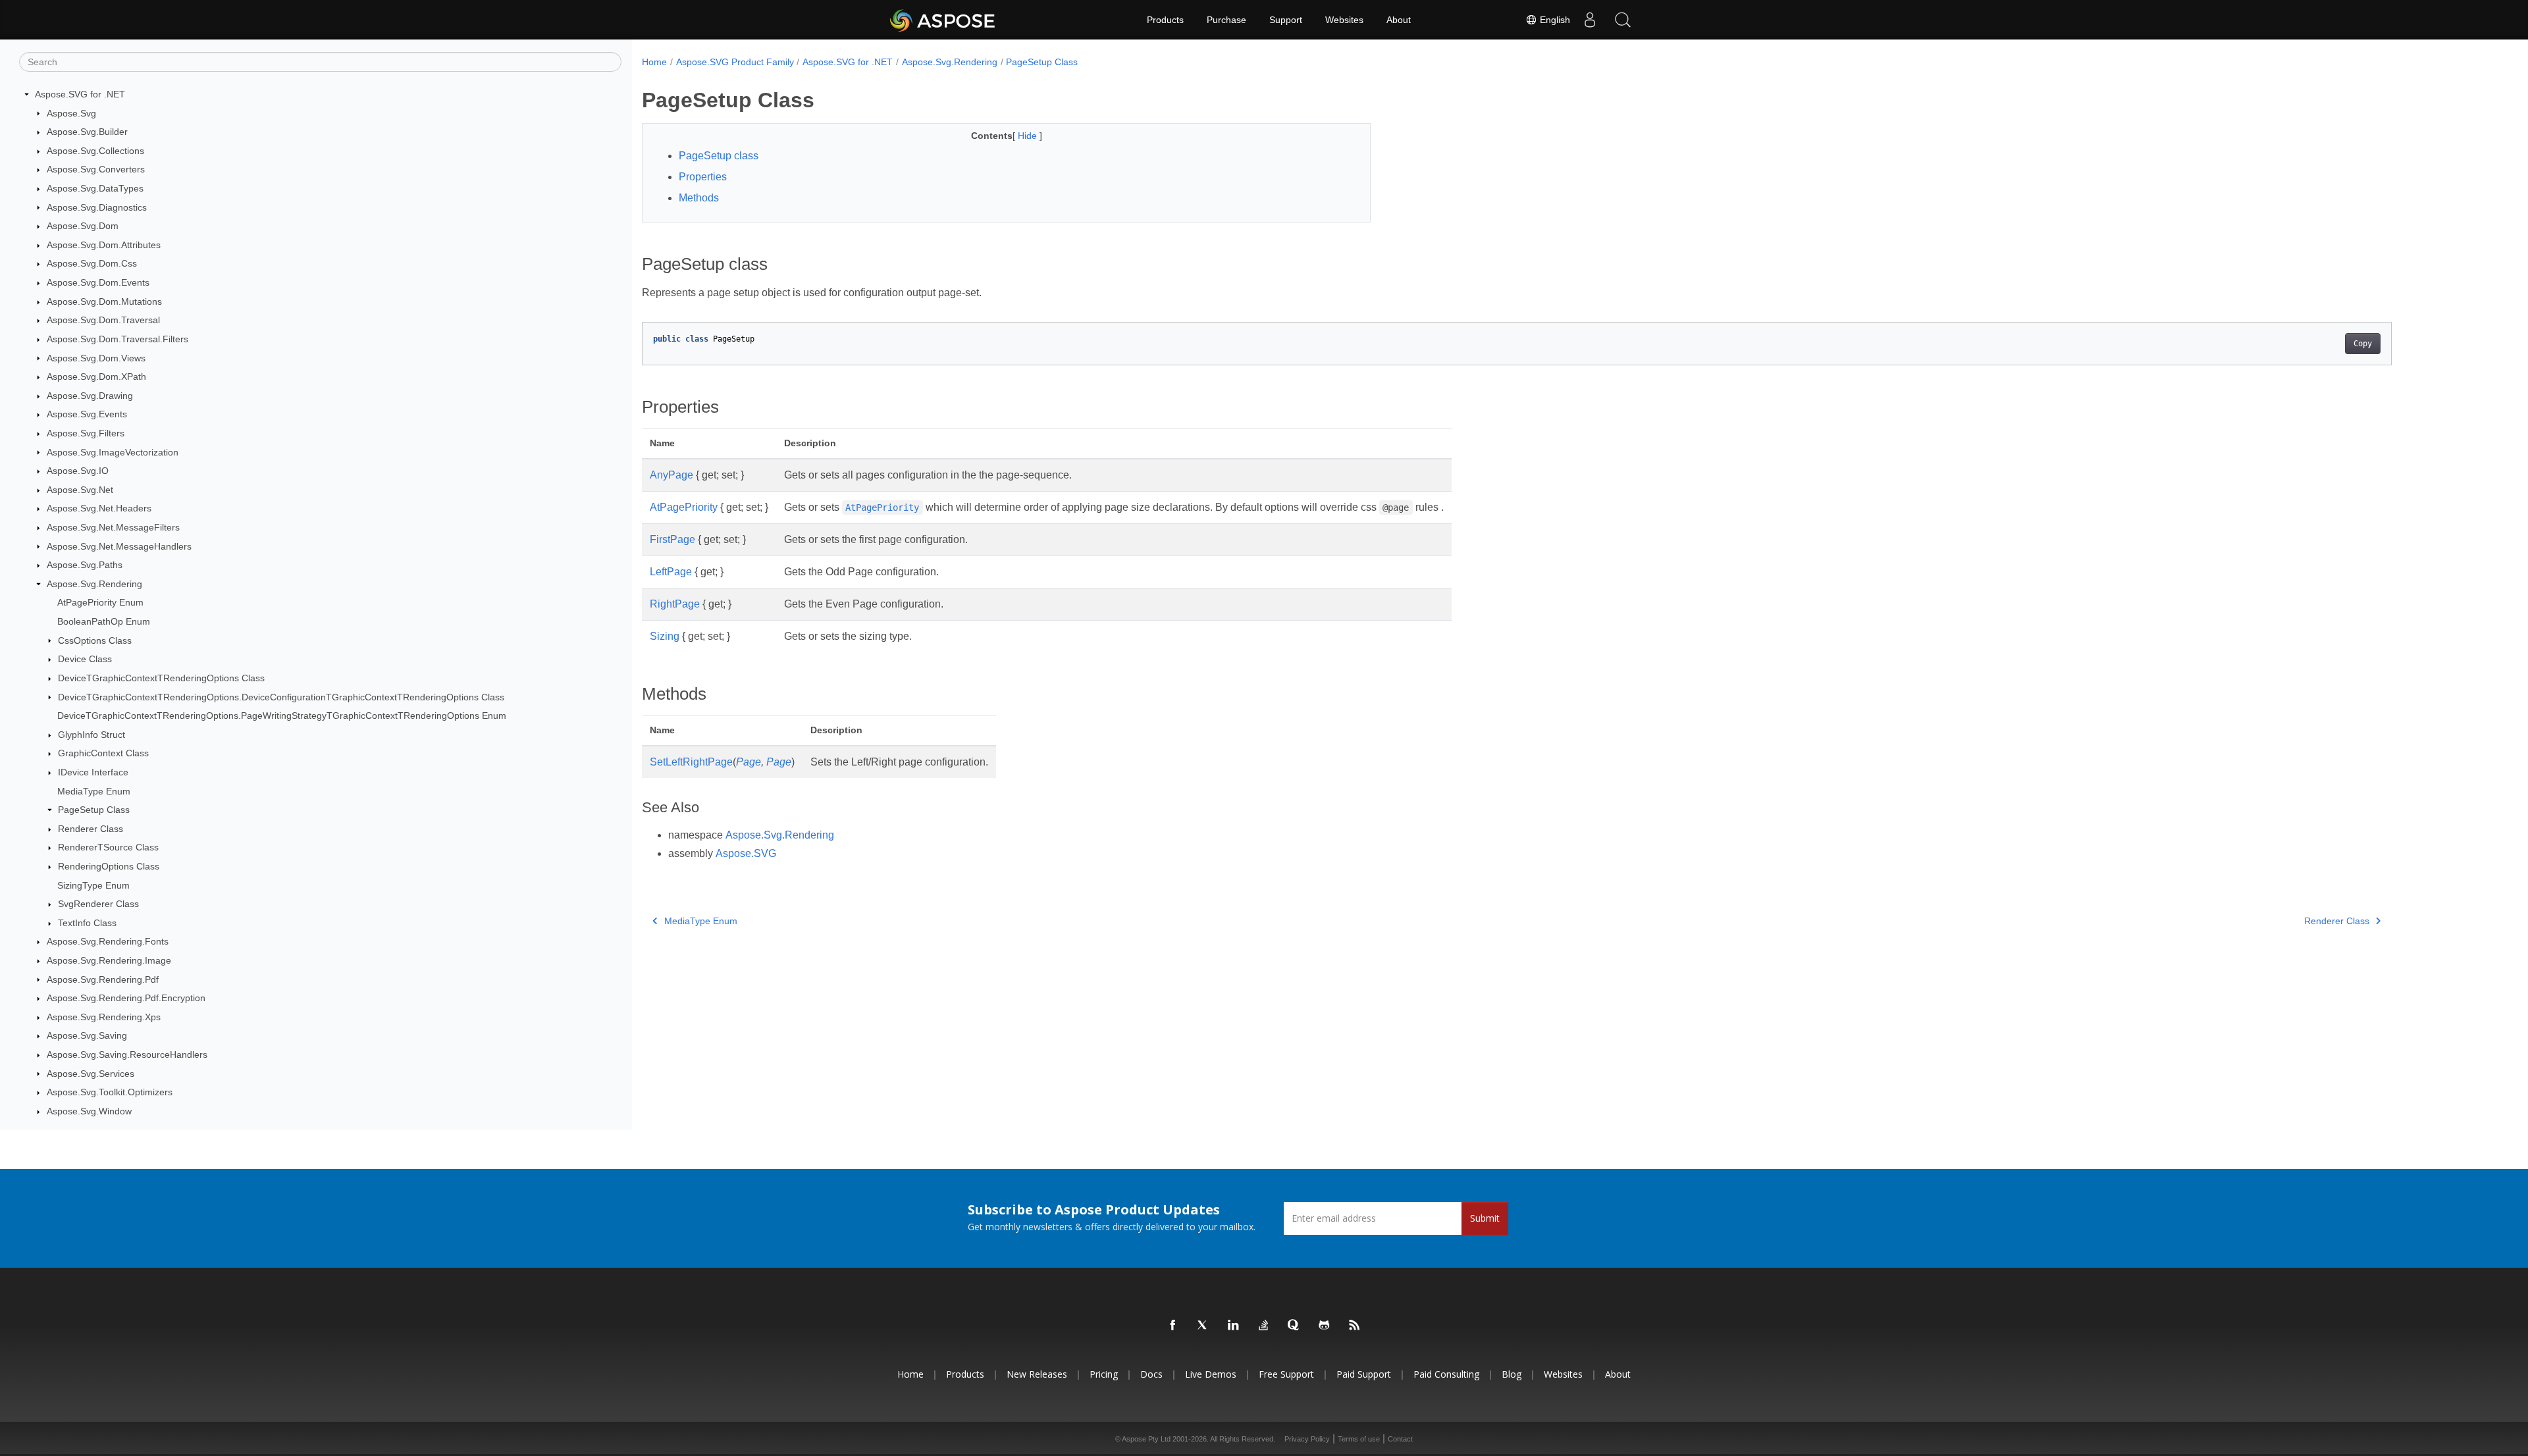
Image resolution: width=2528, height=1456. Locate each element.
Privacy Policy (1307, 1439)
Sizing (665, 636)
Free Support (1286, 1374)
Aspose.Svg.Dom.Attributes (104, 245)
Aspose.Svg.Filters (86, 433)
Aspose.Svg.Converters (96, 169)
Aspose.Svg (71, 113)
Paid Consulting (1446, 1374)
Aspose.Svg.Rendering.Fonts (108, 941)
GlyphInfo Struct (92, 735)
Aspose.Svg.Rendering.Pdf (103, 979)
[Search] (1623, 20)
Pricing (1104, 1374)
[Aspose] (943, 20)
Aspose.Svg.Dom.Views (96, 358)
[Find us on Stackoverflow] (1264, 1326)
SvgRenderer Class (98, 904)
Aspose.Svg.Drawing (90, 396)
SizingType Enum (93, 885)
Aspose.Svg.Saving (87, 1035)
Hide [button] (1029, 136)
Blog (1512, 1374)
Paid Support (1364, 1374)
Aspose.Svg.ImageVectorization (113, 452)
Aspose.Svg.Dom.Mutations (104, 301)
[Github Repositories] (1325, 1326)
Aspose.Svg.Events (87, 414)
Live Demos (1211, 1374)
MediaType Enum (94, 791)
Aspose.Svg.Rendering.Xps (104, 1017)
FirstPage (672, 539)
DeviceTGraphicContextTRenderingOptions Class (161, 678)
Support (1286, 20)
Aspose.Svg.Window (89, 1111)
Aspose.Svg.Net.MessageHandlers (119, 546)
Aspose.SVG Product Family (735, 62)
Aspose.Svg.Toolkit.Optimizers (110, 1092)
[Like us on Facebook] (1173, 1326)
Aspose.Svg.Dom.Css (92, 263)
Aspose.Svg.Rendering (94, 584)
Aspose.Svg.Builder (87, 132)
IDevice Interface (93, 772)
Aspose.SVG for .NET (80, 94)
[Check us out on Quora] (1294, 1326)
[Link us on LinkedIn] (1234, 1326)
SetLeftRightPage (691, 762)
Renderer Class (91, 829)
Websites (1344, 20)
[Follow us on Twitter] (1203, 1326)
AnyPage (671, 475)
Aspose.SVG (746, 853)
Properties (703, 177)
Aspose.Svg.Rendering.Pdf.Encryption (126, 998)
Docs (1151, 1374)
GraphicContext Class (103, 753)
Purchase (1226, 20)
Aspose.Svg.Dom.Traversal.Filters (118, 339)
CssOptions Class (95, 640)
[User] (1590, 20)
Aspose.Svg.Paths (85, 565)
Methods (699, 198)
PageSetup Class (94, 810)
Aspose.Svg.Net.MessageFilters (113, 527)
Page (749, 762)
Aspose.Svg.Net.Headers (99, 508)
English (1554, 20)
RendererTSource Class (108, 847)
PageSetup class (719, 156)
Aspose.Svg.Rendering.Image (109, 960)
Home (654, 62)
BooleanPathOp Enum (104, 621)
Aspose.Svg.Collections (95, 151)
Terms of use (1359, 1439)
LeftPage (671, 572)
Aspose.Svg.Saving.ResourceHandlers (127, 1054)
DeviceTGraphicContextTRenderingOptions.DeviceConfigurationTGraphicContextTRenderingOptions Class (281, 697)
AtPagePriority (684, 507)
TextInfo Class (87, 923)
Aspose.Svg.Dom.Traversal (103, 320)
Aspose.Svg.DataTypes (95, 188)
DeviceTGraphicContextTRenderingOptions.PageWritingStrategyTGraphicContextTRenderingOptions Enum (282, 715)
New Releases (1037, 1374)
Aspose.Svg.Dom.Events (98, 282)
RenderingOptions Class (109, 866)
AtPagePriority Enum (100, 602)
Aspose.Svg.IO (78, 471)
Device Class (85, 659)
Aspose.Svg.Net (80, 490)
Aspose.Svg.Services (91, 1074)
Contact (1400, 1439)
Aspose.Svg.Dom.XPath (96, 377)
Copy (2363, 344)
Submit (1485, 1218)
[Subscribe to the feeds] (1355, 1326)
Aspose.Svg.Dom (83, 226)
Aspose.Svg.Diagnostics (97, 207)
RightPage (675, 604)
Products (1165, 20)
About (1399, 20)
